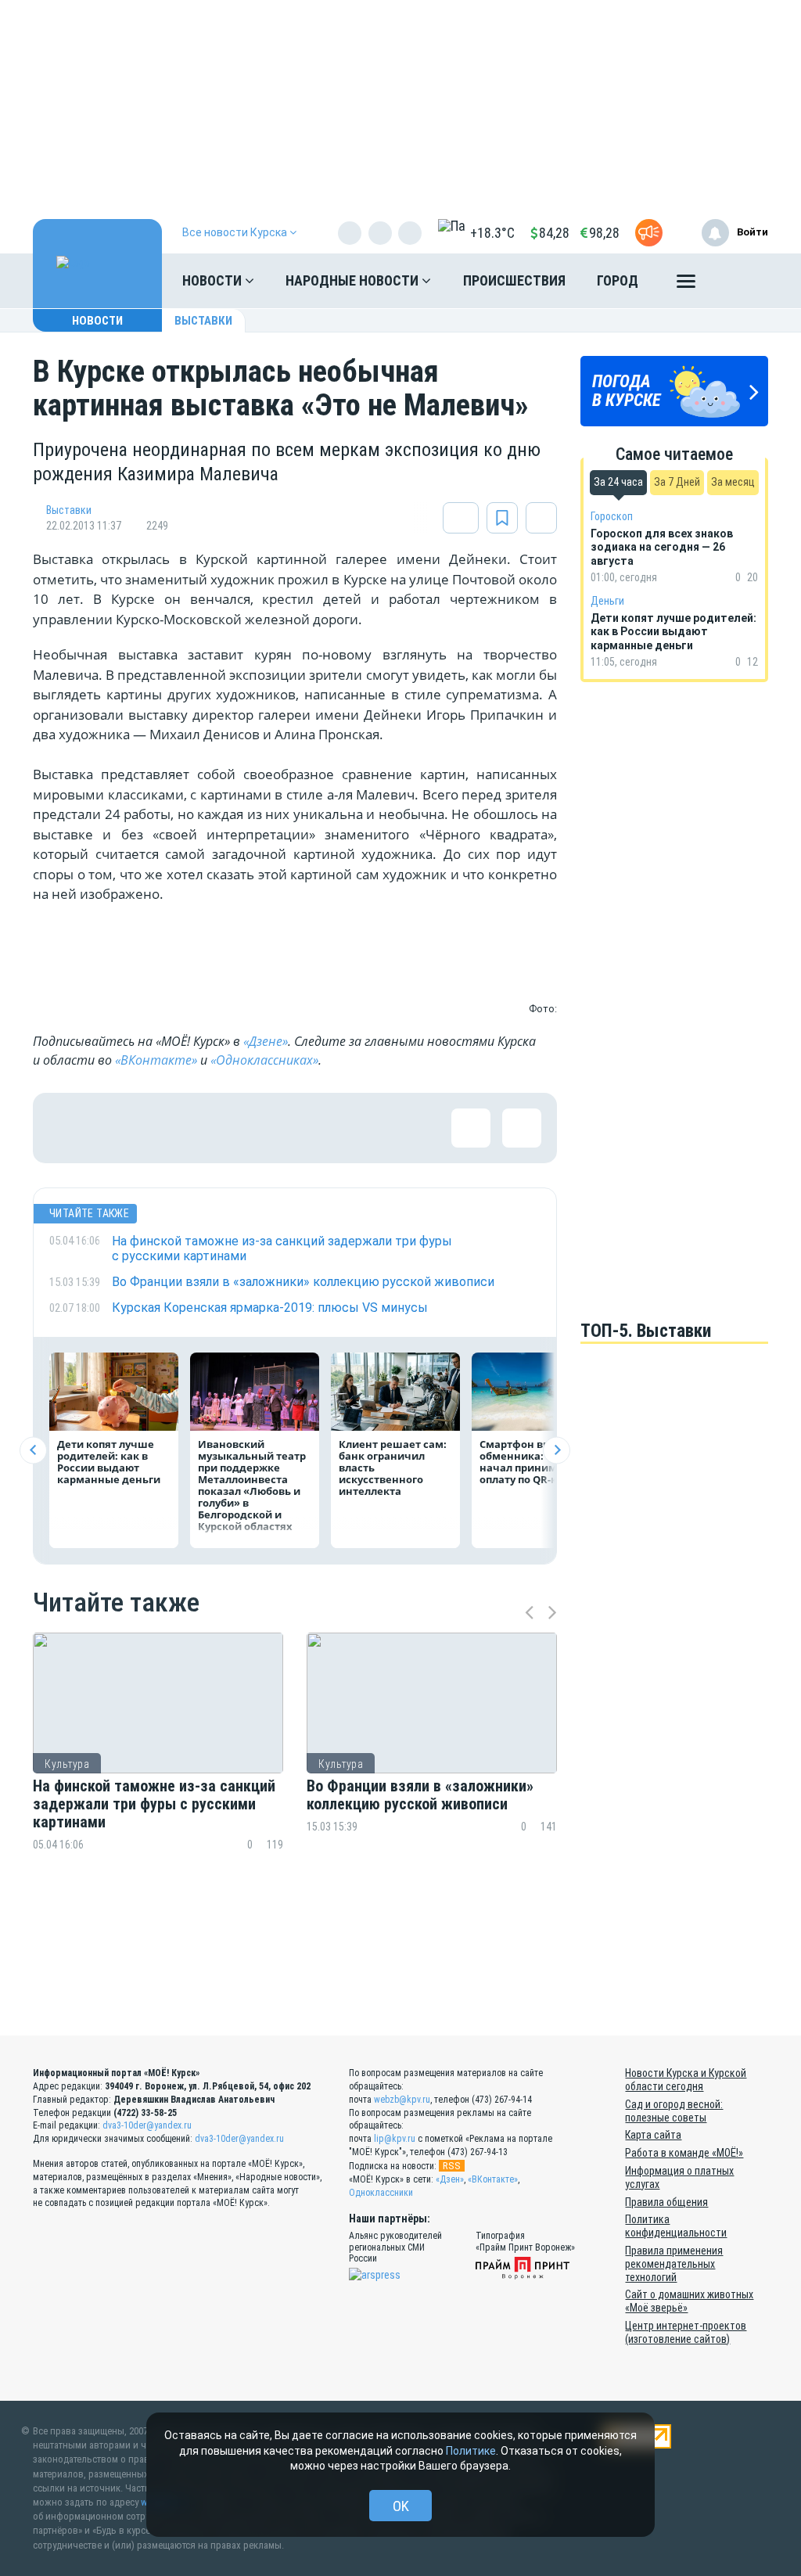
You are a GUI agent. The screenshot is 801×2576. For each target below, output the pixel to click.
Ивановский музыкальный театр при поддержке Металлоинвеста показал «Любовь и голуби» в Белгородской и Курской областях (252, 1485)
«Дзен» (450, 2179)
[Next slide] (557, 1450)
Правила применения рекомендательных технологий (674, 2264)
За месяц (733, 482)
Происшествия (514, 280)
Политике (471, 2451)
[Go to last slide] (33, 1450)
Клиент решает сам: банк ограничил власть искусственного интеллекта (393, 1468)
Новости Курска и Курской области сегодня (686, 2080)
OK (401, 2506)
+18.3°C (492, 233)
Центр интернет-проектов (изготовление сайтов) (686, 2332)
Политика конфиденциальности (676, 2226)
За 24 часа (618, 482)
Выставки (203, 321)
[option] (158, 1769)
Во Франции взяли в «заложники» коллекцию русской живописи (420, 1795)
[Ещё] (686, 285)
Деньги (607, 601)
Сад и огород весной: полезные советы (674, 2111)
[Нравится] (68, 1128)
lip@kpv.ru (395, 2139)
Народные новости (354, 280)
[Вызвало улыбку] (119, 1128)
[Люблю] (170, 1128)
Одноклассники (381, 2193)
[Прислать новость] (649, 233)
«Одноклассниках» (264, 1060)
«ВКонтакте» (156, 1060)
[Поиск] (741, 281)
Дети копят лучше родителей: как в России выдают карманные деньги (109, 1462)
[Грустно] (271, 1128)
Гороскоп (612, 516)
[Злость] (322, 1128)
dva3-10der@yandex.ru (147, 2125)
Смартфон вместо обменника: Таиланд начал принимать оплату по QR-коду (536, 1462)
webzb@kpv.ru (402, 2100)
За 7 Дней (677, 482)
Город (618, 280)
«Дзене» (266, 1041)
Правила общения (666, 2202)
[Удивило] (221, 1128)
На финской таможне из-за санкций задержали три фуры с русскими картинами (154, 1804)
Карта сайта (653, 2135)
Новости (214, 280)
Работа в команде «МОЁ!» (684, 2153)
